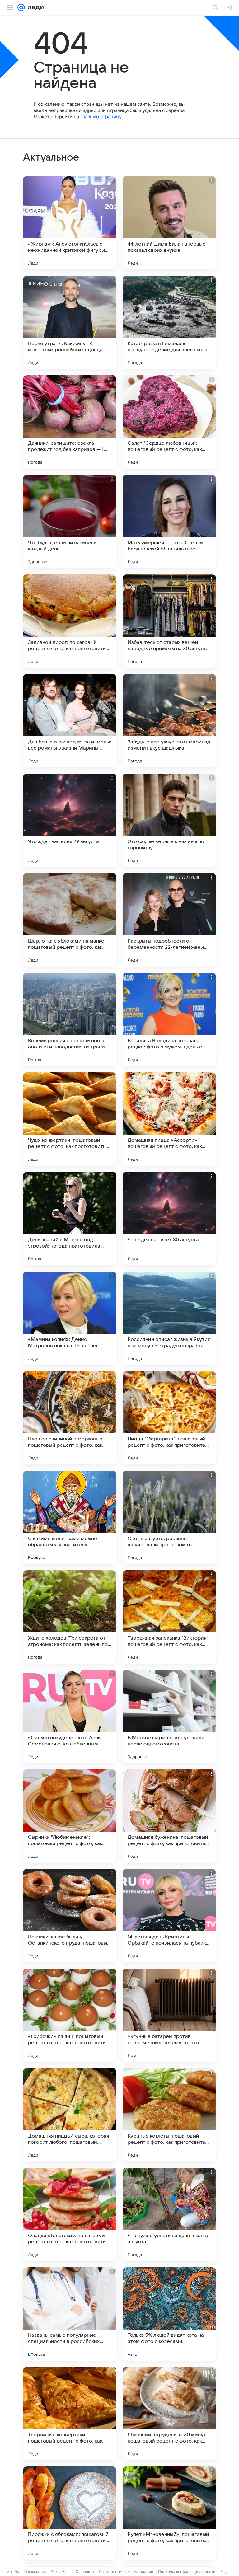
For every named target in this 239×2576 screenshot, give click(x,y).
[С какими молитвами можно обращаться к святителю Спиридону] (70, 1517)
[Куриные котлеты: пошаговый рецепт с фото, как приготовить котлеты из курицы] (169, 2115)
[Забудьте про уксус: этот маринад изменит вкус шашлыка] (169, 721)
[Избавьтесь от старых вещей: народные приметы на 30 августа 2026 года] (169, 621)
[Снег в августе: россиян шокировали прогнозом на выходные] (169, 1517)
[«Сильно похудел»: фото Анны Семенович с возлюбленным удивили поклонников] (70, 1717)
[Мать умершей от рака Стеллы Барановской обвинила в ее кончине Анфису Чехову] (169, 522)
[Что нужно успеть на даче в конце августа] (169, 2214)
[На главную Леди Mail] (34, 7)
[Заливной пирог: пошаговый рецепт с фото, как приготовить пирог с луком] (70, 621)
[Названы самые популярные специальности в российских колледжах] (70, 2314)
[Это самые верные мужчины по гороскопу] (169, 820)
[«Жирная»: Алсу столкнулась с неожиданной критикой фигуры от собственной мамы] (70, 223)
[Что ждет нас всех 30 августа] (169, 1219)
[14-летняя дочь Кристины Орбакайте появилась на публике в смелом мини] (169, 1916)
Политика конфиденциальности (187, 2571)
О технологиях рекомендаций (126, 2571)
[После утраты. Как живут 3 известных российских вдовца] (70, 322)
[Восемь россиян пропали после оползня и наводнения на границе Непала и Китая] (70, 1019)
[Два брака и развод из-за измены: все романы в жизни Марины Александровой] (70, 721)
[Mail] (21, 7)
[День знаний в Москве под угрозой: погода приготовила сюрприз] (70, 1219)
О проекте (85, 2571)
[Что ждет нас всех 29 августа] (70, 820)
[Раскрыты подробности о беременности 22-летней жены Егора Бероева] (169, 920)
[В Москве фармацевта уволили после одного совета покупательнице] (169, 1717)
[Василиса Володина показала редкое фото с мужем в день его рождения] (169, 1019)
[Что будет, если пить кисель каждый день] (70, 522)
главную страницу (101, 117)
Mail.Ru (13, 2571)
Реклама (59, 2571)
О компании (35, 2571)
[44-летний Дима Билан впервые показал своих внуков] (169, 223)
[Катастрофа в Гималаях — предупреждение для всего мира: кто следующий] (169, 322)
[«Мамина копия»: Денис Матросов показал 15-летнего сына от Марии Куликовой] (70, 1318)
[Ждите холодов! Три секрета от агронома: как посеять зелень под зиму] (70, 1617)
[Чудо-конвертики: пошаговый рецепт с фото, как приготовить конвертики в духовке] (70, 1119)
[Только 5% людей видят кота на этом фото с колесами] (169, 2314)
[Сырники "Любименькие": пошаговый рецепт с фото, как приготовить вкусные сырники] (70, 1816)
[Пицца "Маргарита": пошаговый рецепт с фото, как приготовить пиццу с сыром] (169, 1418)
